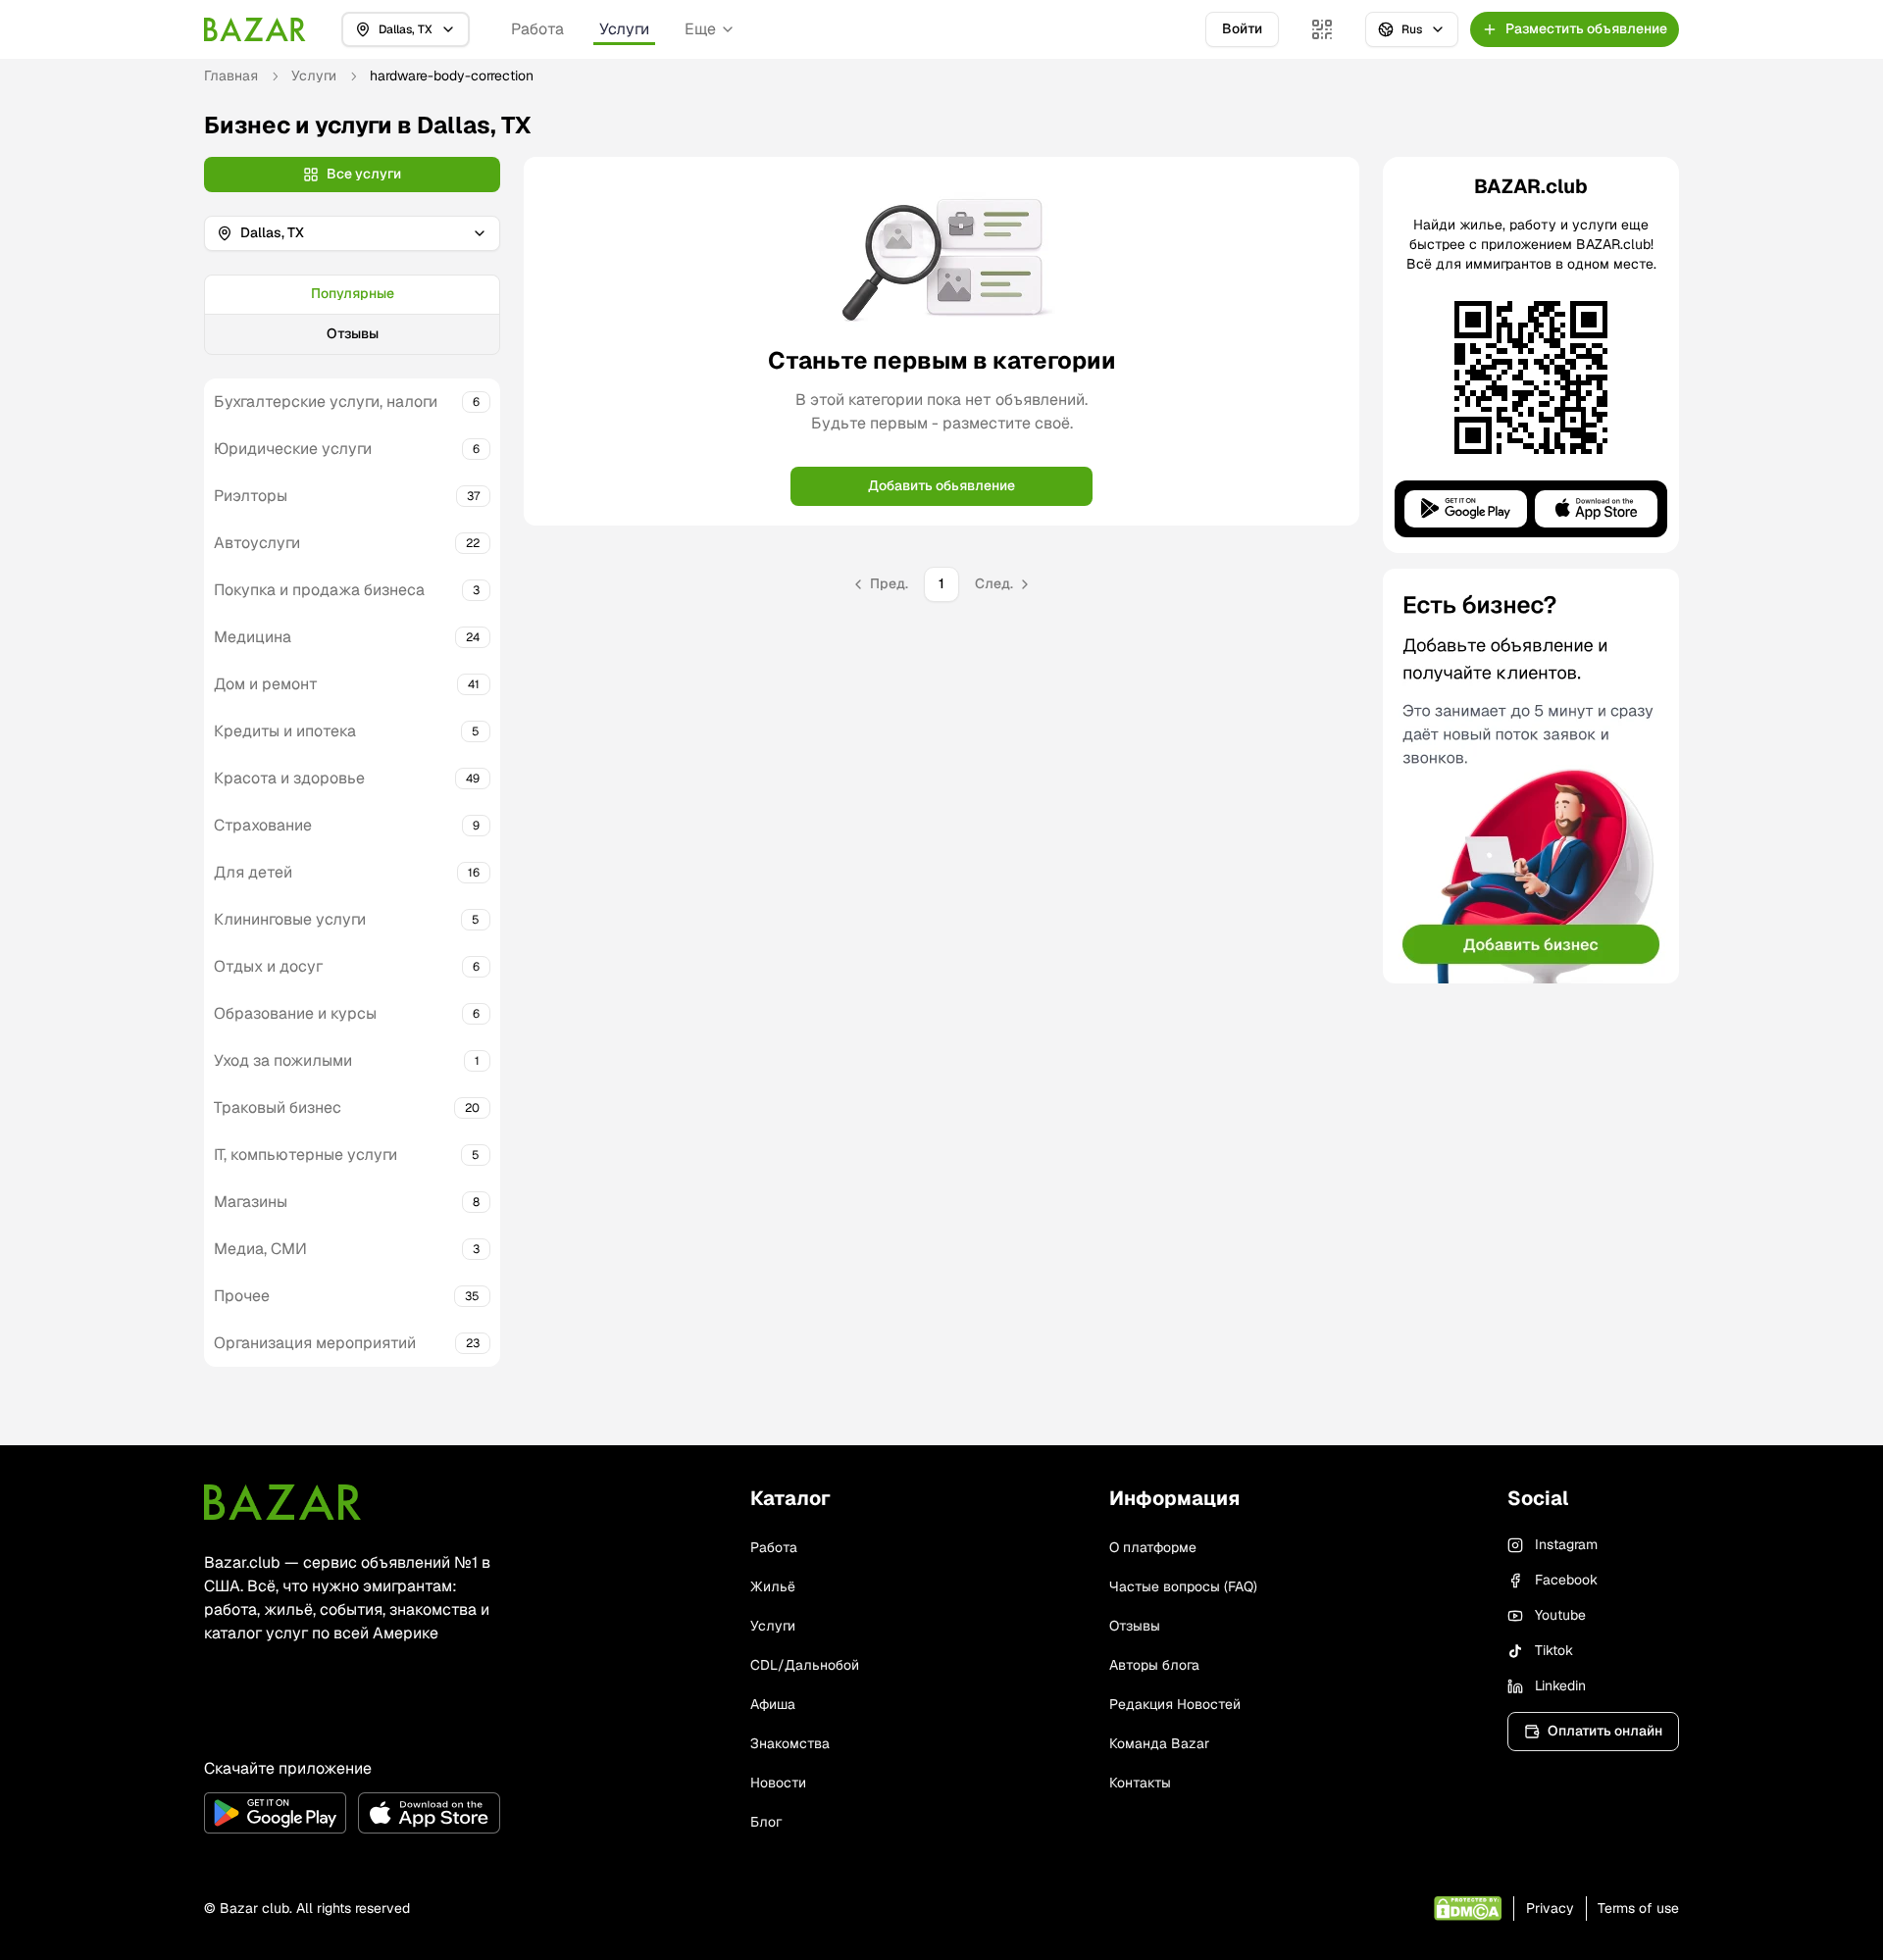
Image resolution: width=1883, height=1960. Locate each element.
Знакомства (790, 1743)
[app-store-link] (429, 1813)
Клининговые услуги (290, 919)
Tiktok (1554, 1650)
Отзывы (353, 333)
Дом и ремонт (266, 684)
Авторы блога (1154, 1665)
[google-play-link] (275, 1813)
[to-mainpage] (282, 1502)
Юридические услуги (293, 449)
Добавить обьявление (941, 485)
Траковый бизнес (278, 1107)
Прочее (242, 1296)
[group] (352, 315)
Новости (778, 1783)
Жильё (773, 1586)
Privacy (1550, 1908)
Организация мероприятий (315, 1343)
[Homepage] (255, 29)
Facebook (1566, 1580)
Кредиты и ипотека (285, 731)
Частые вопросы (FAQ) (1183, 1586)
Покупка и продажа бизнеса (319, 590)
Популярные (353, 293)
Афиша (773, 1704)
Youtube (1560, 1615)
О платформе (1153, 1547)
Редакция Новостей (1175, 1704)
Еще (700, 29)
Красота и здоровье (289, 778)
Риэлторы (251, 496)
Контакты (1140, 1783)
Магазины (251, 1202)
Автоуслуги (257, 543)
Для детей (253, 872)
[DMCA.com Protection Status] (1468, 1909)
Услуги (624, 29)
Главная (231, 75)
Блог (766, 1822)
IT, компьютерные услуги (305, 1155)
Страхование (263, 825)
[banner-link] (1531, 776)
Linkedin (1560, 1685)
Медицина (253, 637)
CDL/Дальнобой (805, 1665)
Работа (537, 29)
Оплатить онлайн (1605, 1731)
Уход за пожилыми (283, 1060)
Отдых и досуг (268, 966)
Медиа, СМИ (260, 1249)
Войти (1242, 28)
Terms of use (1638, 1908)
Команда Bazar (1159, 1743)
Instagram (1566, 1544)
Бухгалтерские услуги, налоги (326, 402)
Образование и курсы (295, 1013)
